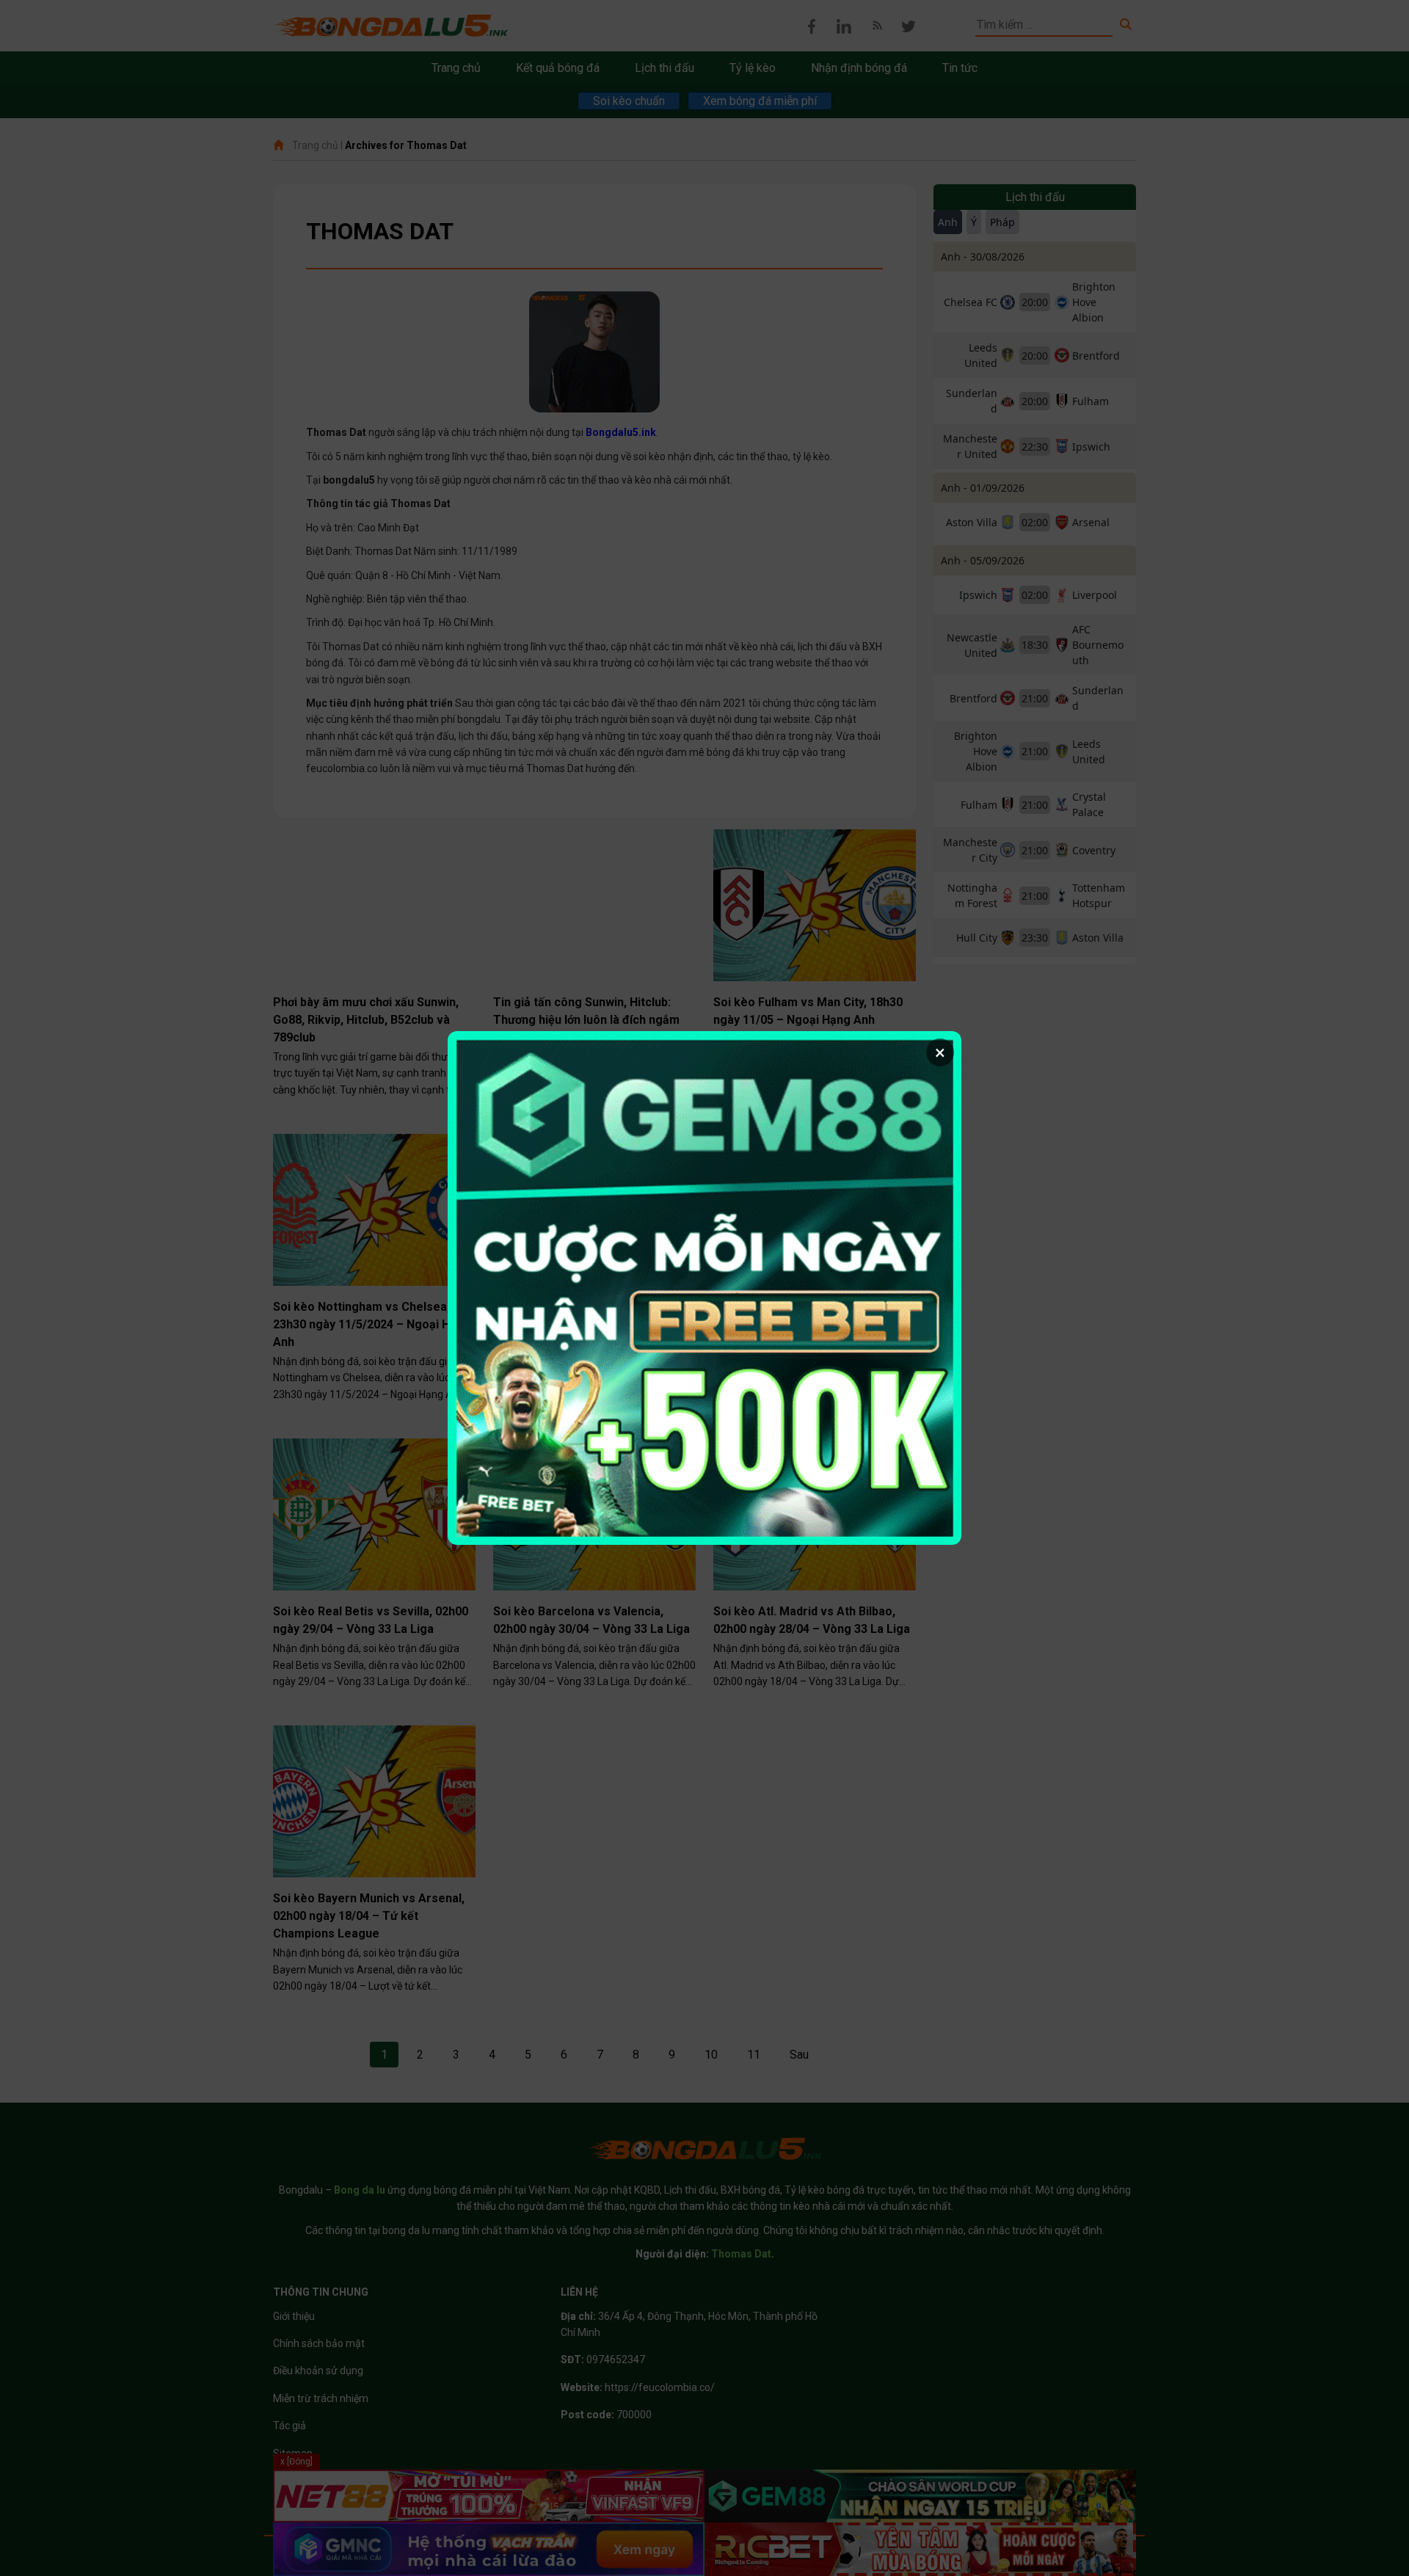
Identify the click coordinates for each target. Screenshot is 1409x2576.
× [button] (940, 1052)
